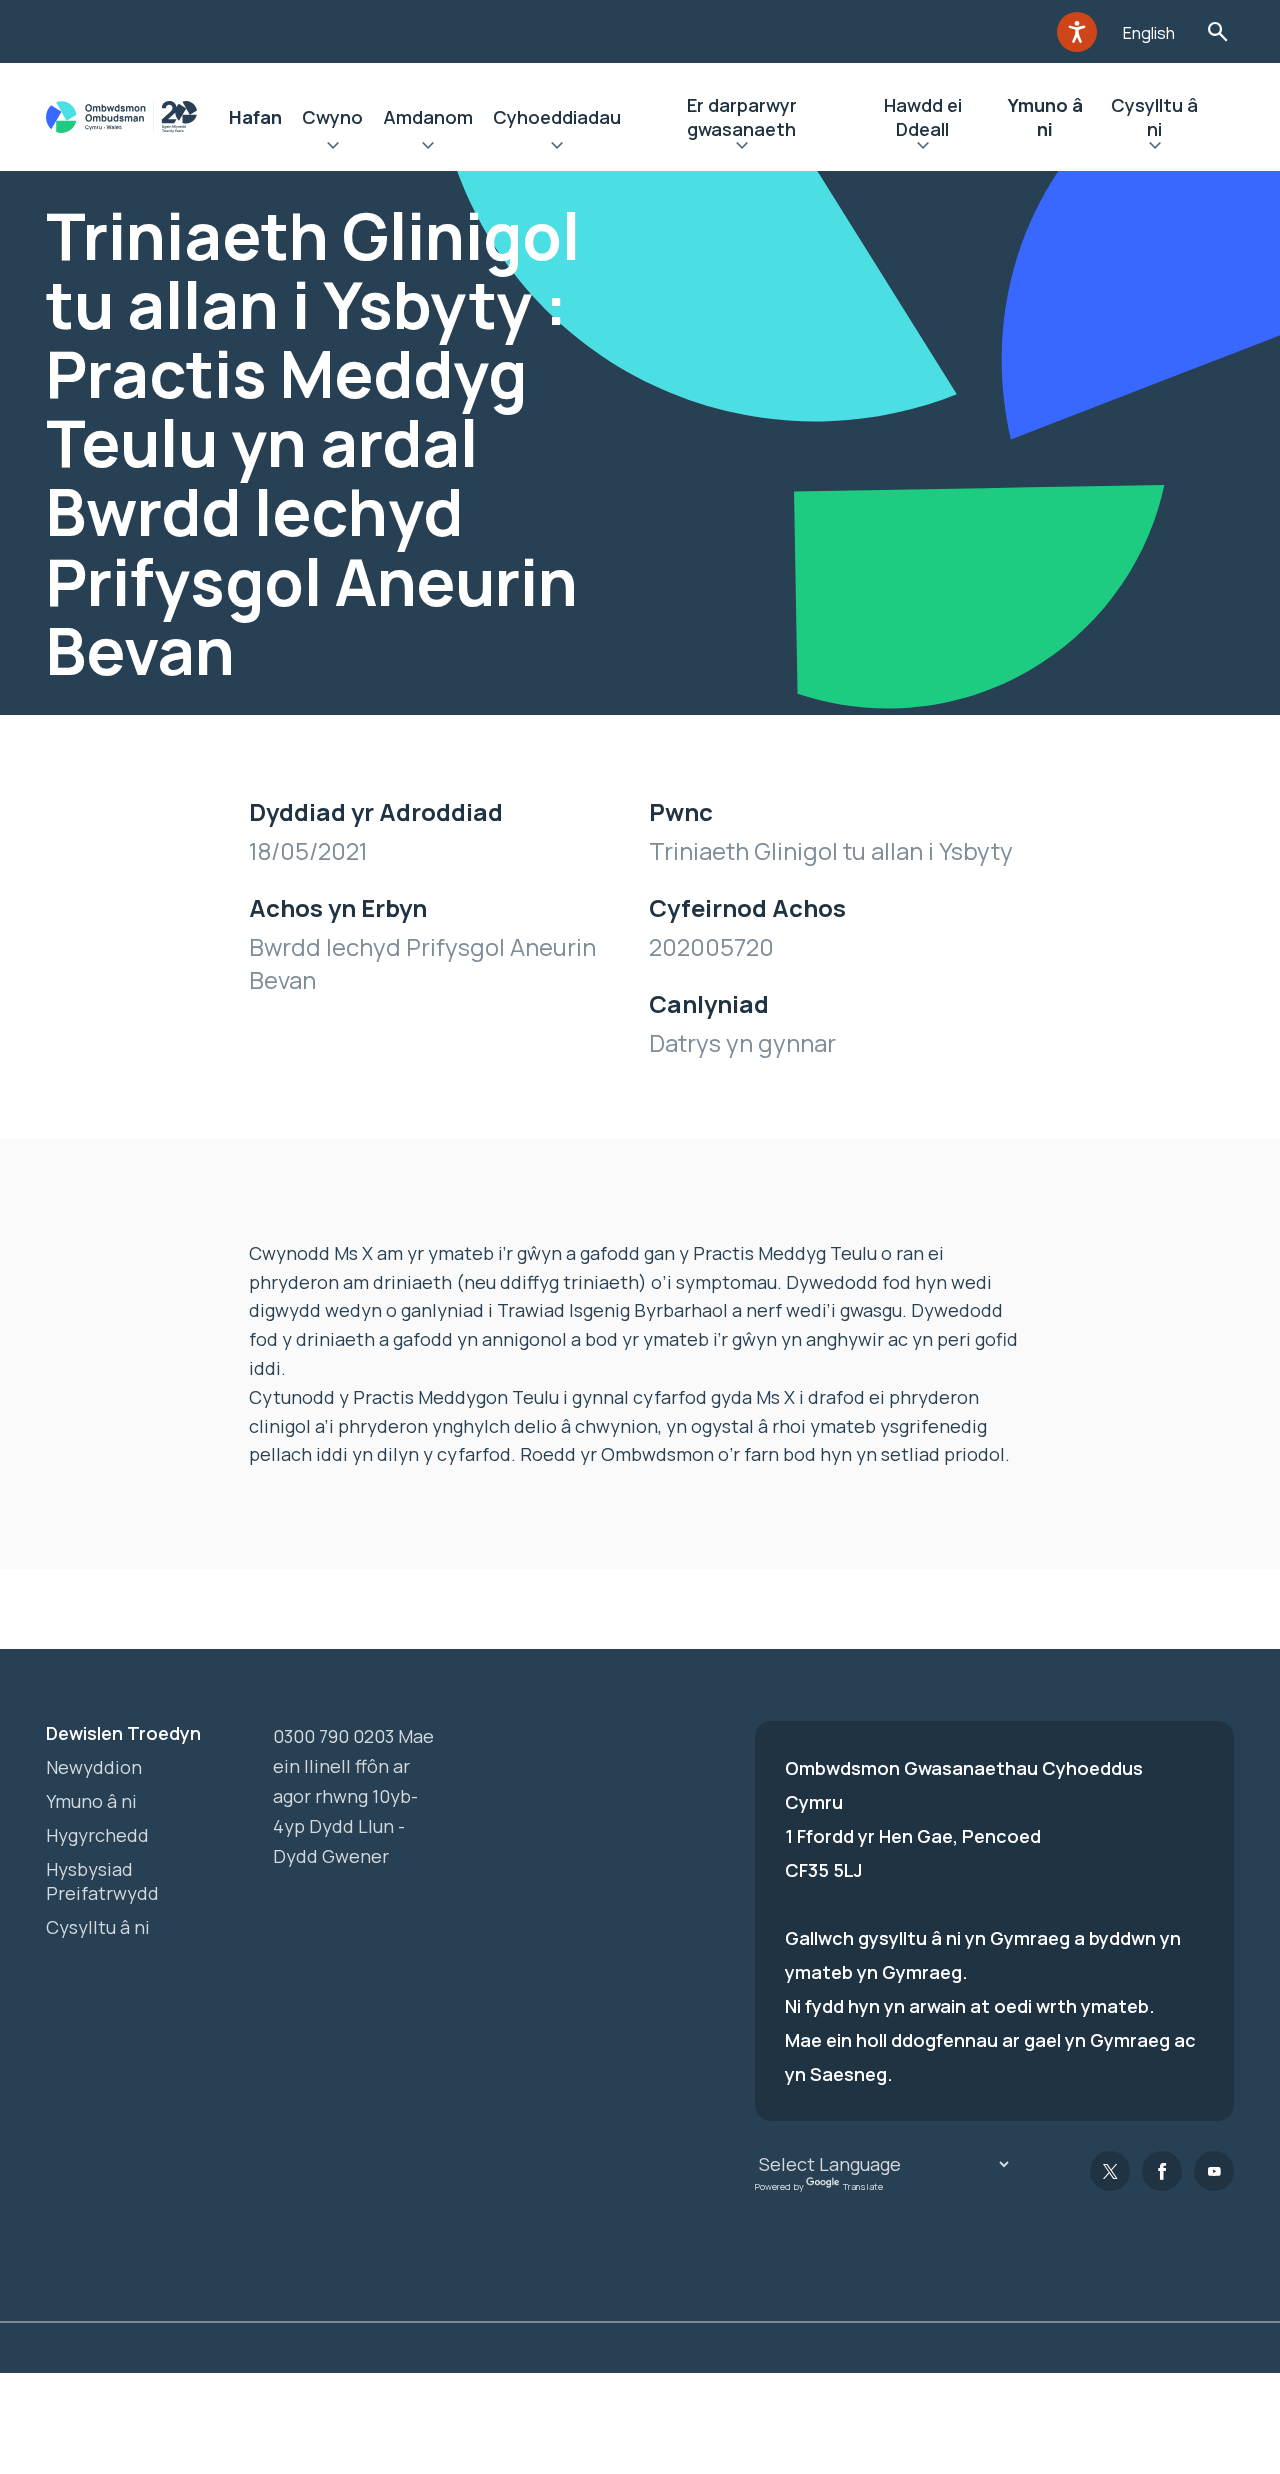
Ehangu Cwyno (332, 148)
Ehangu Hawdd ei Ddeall (922, 148)
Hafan (255, 117)
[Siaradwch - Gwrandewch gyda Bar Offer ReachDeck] (1077, 32)
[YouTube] (1214, 2171)
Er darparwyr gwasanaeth (742, 117)
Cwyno (332, 117)
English (1149, 33)
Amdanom (428, 117)
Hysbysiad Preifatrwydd (102, 1881)
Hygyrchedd (97, 1835)
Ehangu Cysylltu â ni (1155, 148)
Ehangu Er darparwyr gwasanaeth (741, 148)
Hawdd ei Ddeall (923, 117)
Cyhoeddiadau (557, 117)
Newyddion (94, 1767)
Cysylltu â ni (1154, 117)
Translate (863, 2186)
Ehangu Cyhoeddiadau (557, 148)
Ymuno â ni (1045, 117)
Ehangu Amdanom (428, 148)
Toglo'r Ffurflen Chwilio (1217, 31)
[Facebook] (1162, 2171)
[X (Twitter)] (1110, 2171)
